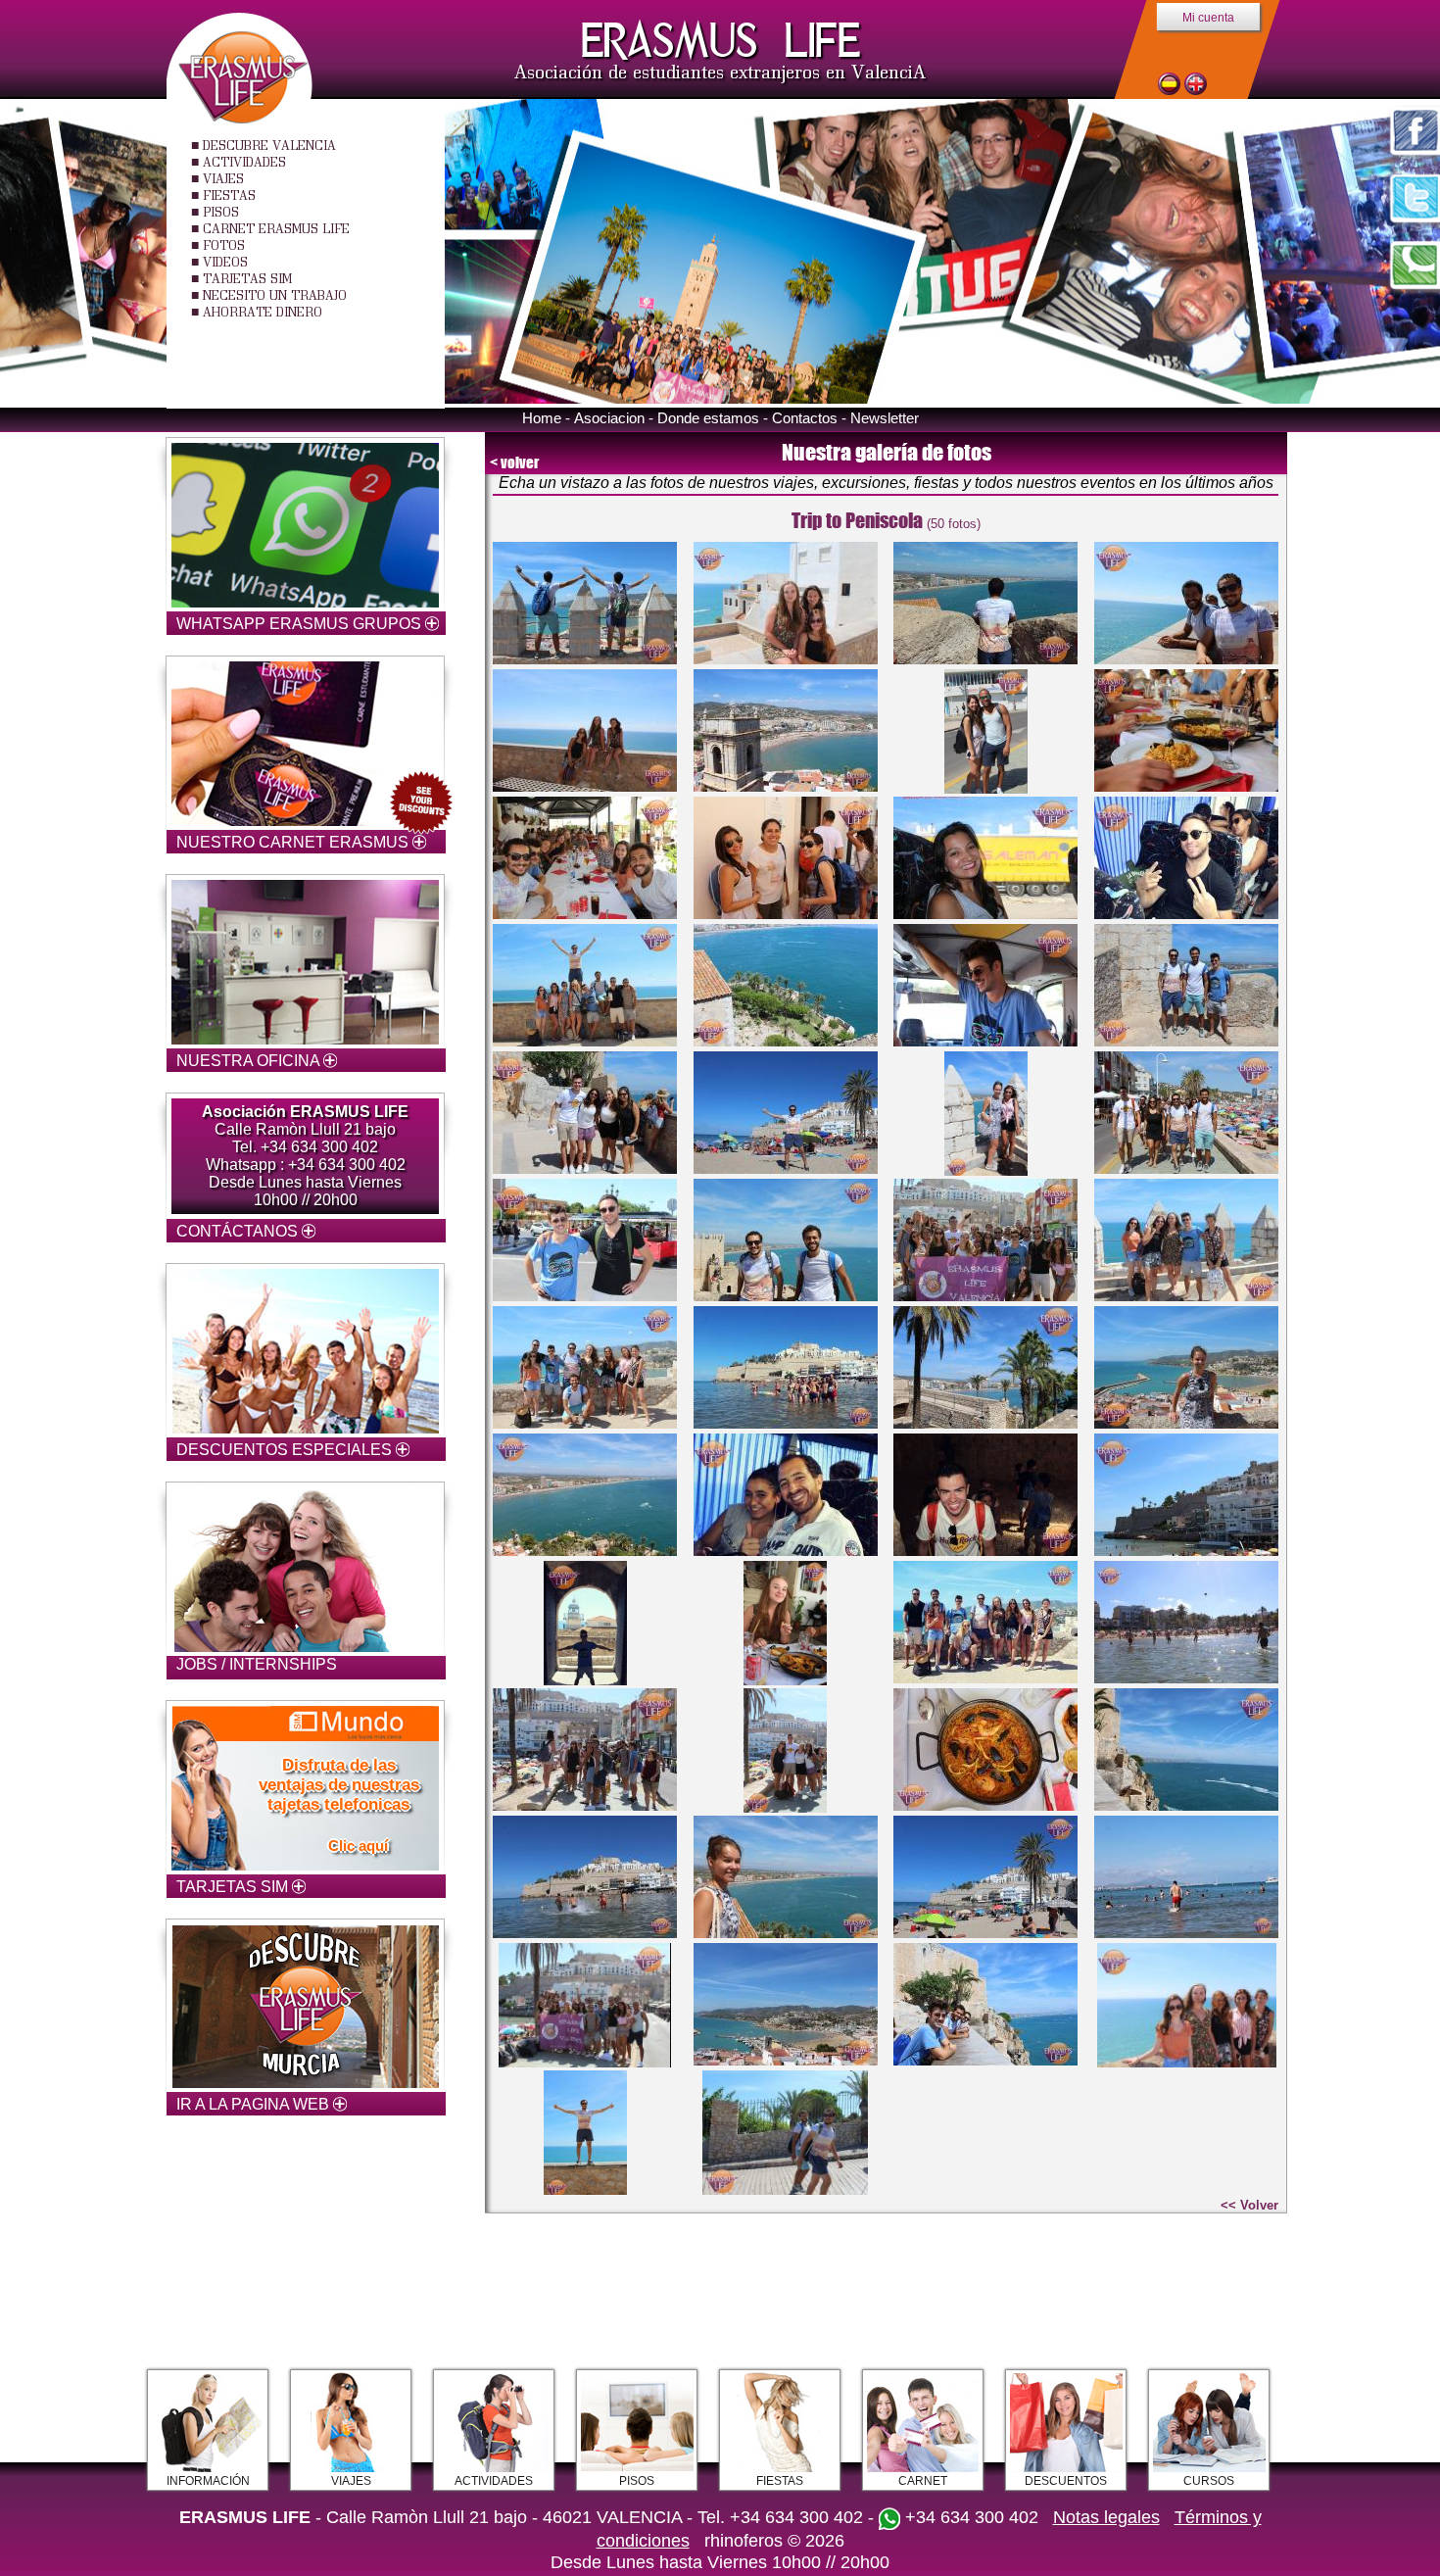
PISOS (221, 212)
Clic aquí (358, 1846)
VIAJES (223, 178)
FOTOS (224, 245)
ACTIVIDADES (244, 162)
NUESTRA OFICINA (250, 1061)
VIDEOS (225, 262)
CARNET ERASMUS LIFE (276, 228)
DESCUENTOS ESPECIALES (286, 1450)
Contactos (805, 418)
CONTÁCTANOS (239, 1231)
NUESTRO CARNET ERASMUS (294, 842)
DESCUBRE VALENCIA (269, 145)
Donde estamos (708, 418)
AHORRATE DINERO (263, 312)
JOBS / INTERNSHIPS (257, 1664)
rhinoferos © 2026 (774, 2541)
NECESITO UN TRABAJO (275, 295)
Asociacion (609, 418)
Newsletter (885, 418)
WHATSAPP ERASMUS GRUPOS (301, 624)
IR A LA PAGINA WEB (255, 2104)
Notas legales (1106, 2517)
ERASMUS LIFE (720, 41)
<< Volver (1249, 2205)
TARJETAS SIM (247, 278)
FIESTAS (229, 195)
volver (520, 462)
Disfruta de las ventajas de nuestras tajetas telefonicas (339, 1785)
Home (542, 418)
